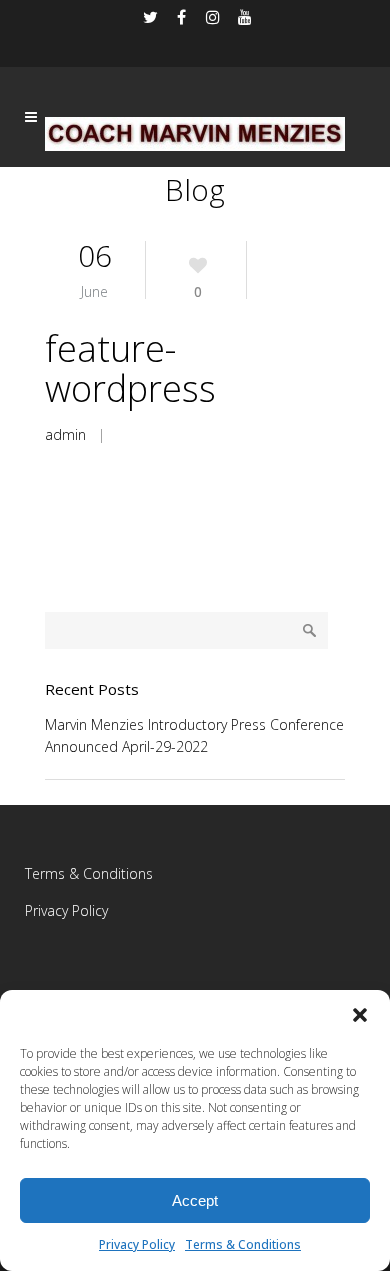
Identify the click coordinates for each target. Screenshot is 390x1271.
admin (65, 434)
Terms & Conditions (243, 1244)
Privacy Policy (137, 1244)
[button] (360, 1015)
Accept (195, 1200)
